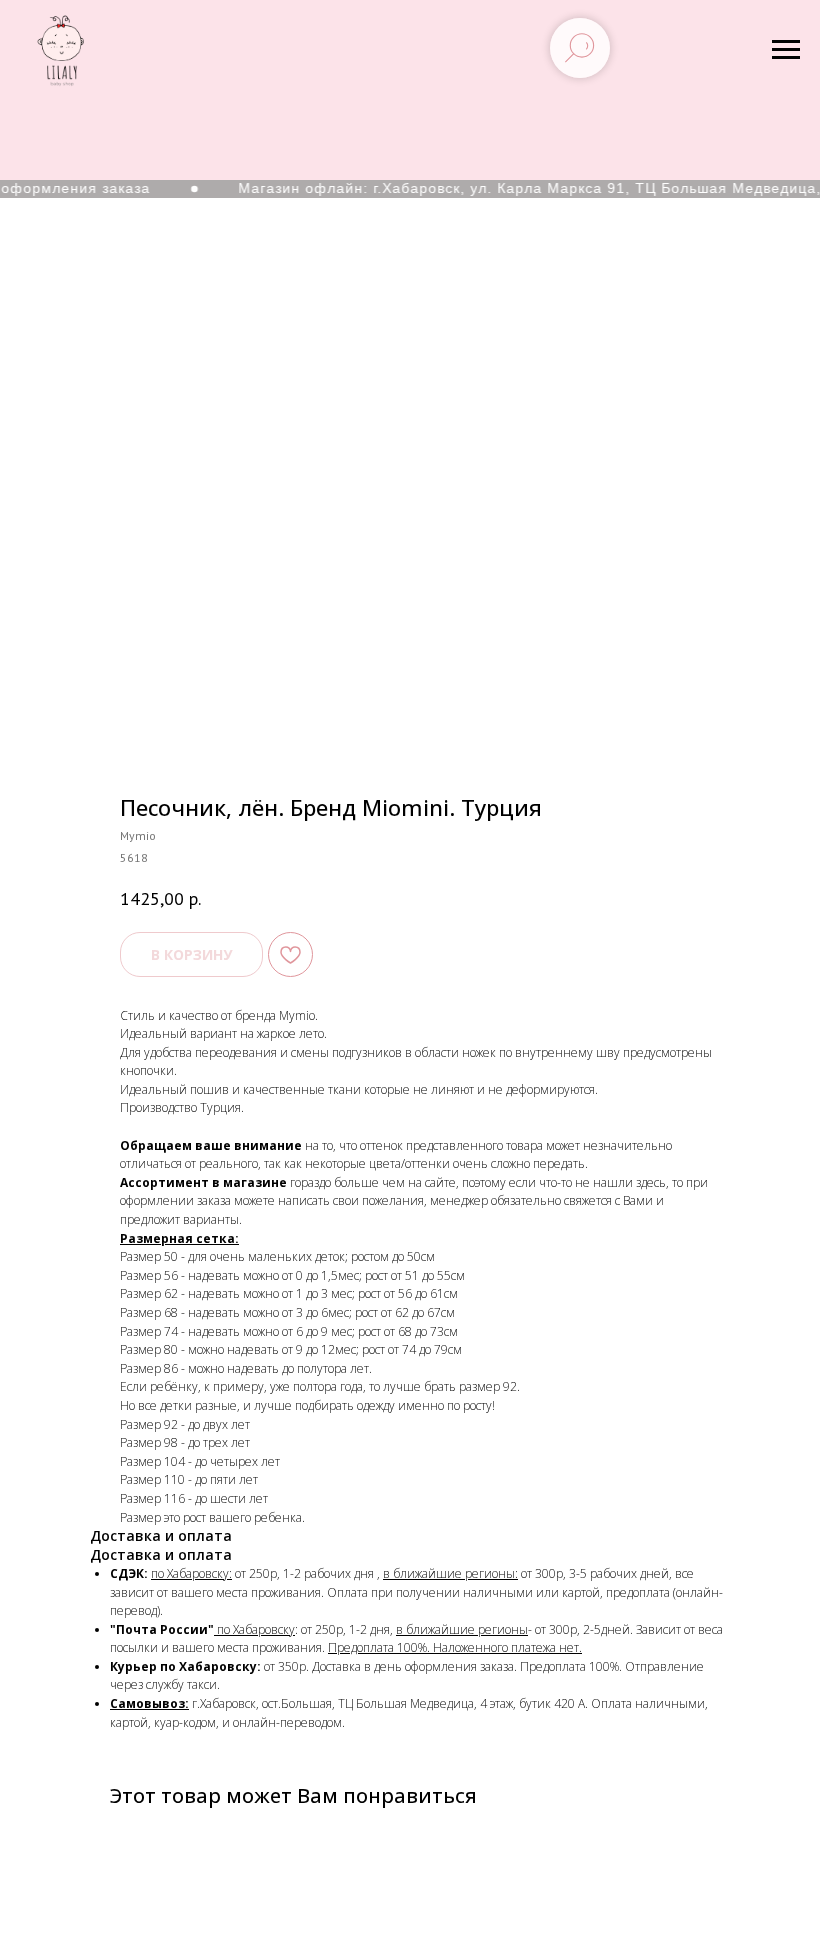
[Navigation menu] (786, 50)
